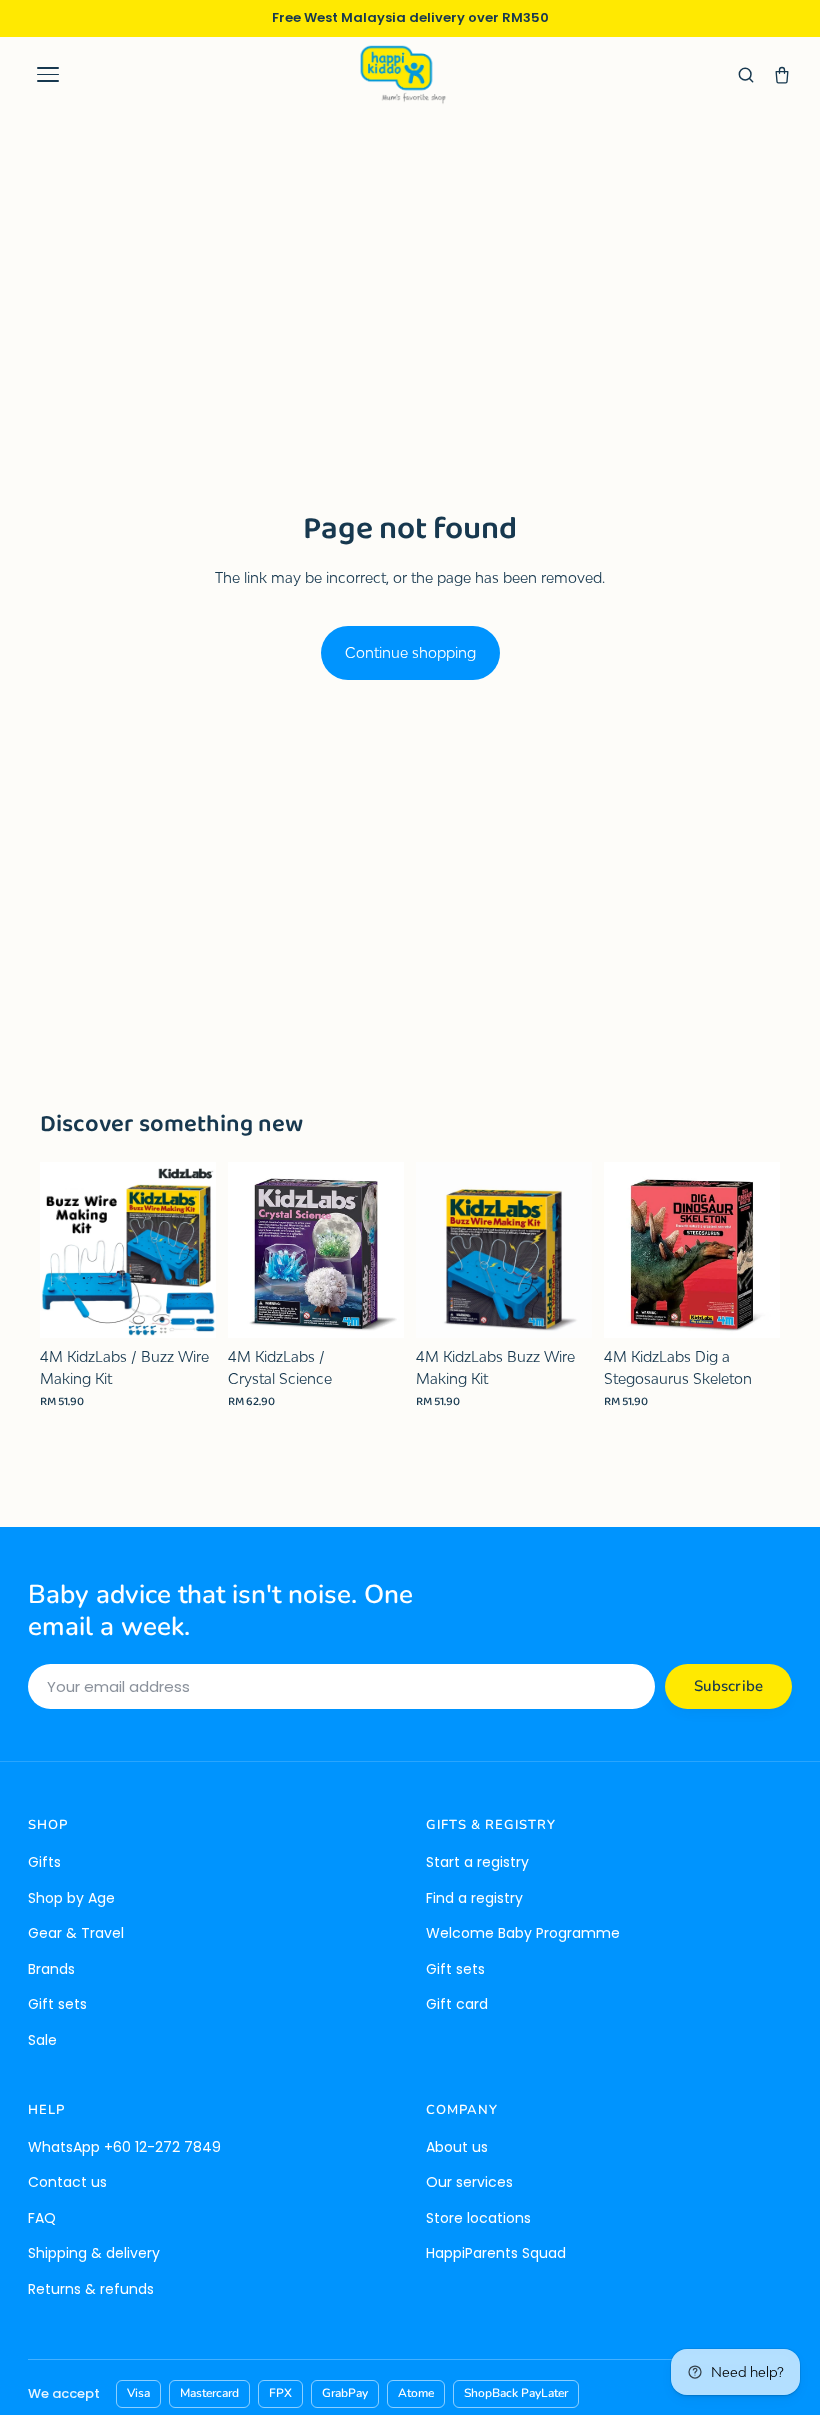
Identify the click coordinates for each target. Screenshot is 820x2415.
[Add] (185, 1307)
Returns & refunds (91, 2289)
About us (457, 2147)
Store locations (478, 2218)
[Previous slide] (62, 1250)
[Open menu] (48, 75)
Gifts (44, 1862)
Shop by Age (71, 1898)
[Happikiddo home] (402, 74)
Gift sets (57, 2004)
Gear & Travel (76, 1933)
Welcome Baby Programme (523, 1933)
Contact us (67, 2182)
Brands (51, 1969)
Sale (42, 2040)
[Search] (746, 75)
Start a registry (477, 1862)
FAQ (42, 2218)
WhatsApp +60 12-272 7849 (124, 2147)
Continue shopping (410, 652)
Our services (469, 2182)
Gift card (457, 2004)
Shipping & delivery (94, 2253)
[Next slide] (194, 1250)
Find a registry (474, 1898)
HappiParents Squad (496, 2253)
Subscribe (728, 1686)
